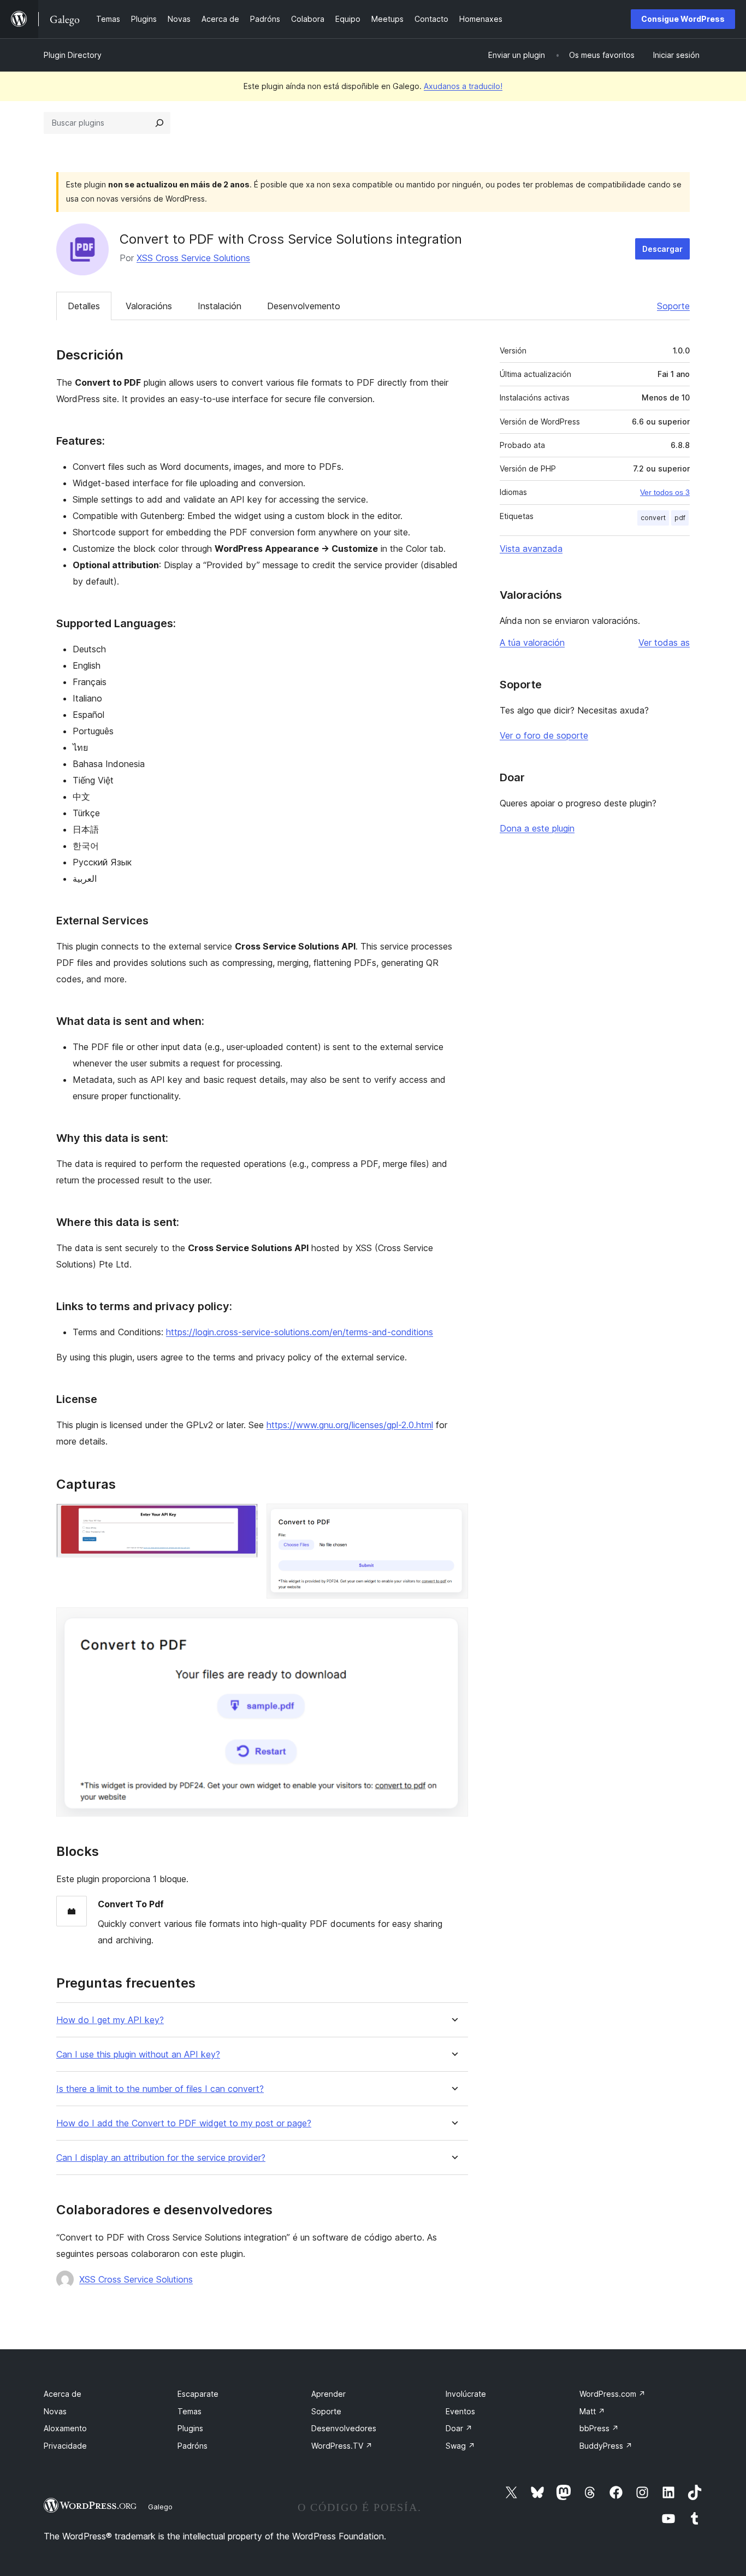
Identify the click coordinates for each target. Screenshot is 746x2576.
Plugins (190, 2428)
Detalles (84, 306)
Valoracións (149, 306)
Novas (55, 2411)
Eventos (460, 2411)
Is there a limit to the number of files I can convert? (160, 2089)
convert (653, 518)
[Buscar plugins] (159, 123)
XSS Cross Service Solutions (193, 258)
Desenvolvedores (344, 2428)
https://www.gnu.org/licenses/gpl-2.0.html (350, 1425)
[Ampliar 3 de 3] (453, 1622)
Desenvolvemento (304, 306)
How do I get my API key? (110, 2020)
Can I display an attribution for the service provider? (161, 2158)
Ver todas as (664, 642)
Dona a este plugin (537, 828)
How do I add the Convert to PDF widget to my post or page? (184, 2123)
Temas (190, 2411)
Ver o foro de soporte (544, 735)
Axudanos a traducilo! (463, 86)
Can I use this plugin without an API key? (138, 2055)
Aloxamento (65, 2428)
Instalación (220, 306)
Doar (459, 2428)
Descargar (662, 249)
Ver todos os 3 (665, 492)
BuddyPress (606, 2446)
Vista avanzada (531, 549)
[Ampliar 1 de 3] (243, 1518)
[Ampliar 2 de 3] (453, 1518)
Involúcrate (466, 2394)
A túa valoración (532, 642)
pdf (680, 518)
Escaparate (198, 2394)
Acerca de (63, 2394)
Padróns (193, 2446)
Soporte (673, 306)
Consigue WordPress (683, 19)
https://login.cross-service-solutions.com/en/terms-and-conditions (300, 1332)
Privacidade (65, 2446)
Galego (160, 2507)
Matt (592, 2411)
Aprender (328, 2394)
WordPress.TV (342, 2446)
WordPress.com (612, 2394)
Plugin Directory (73, 55)
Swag (460, 2446)
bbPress (599, 2428)
